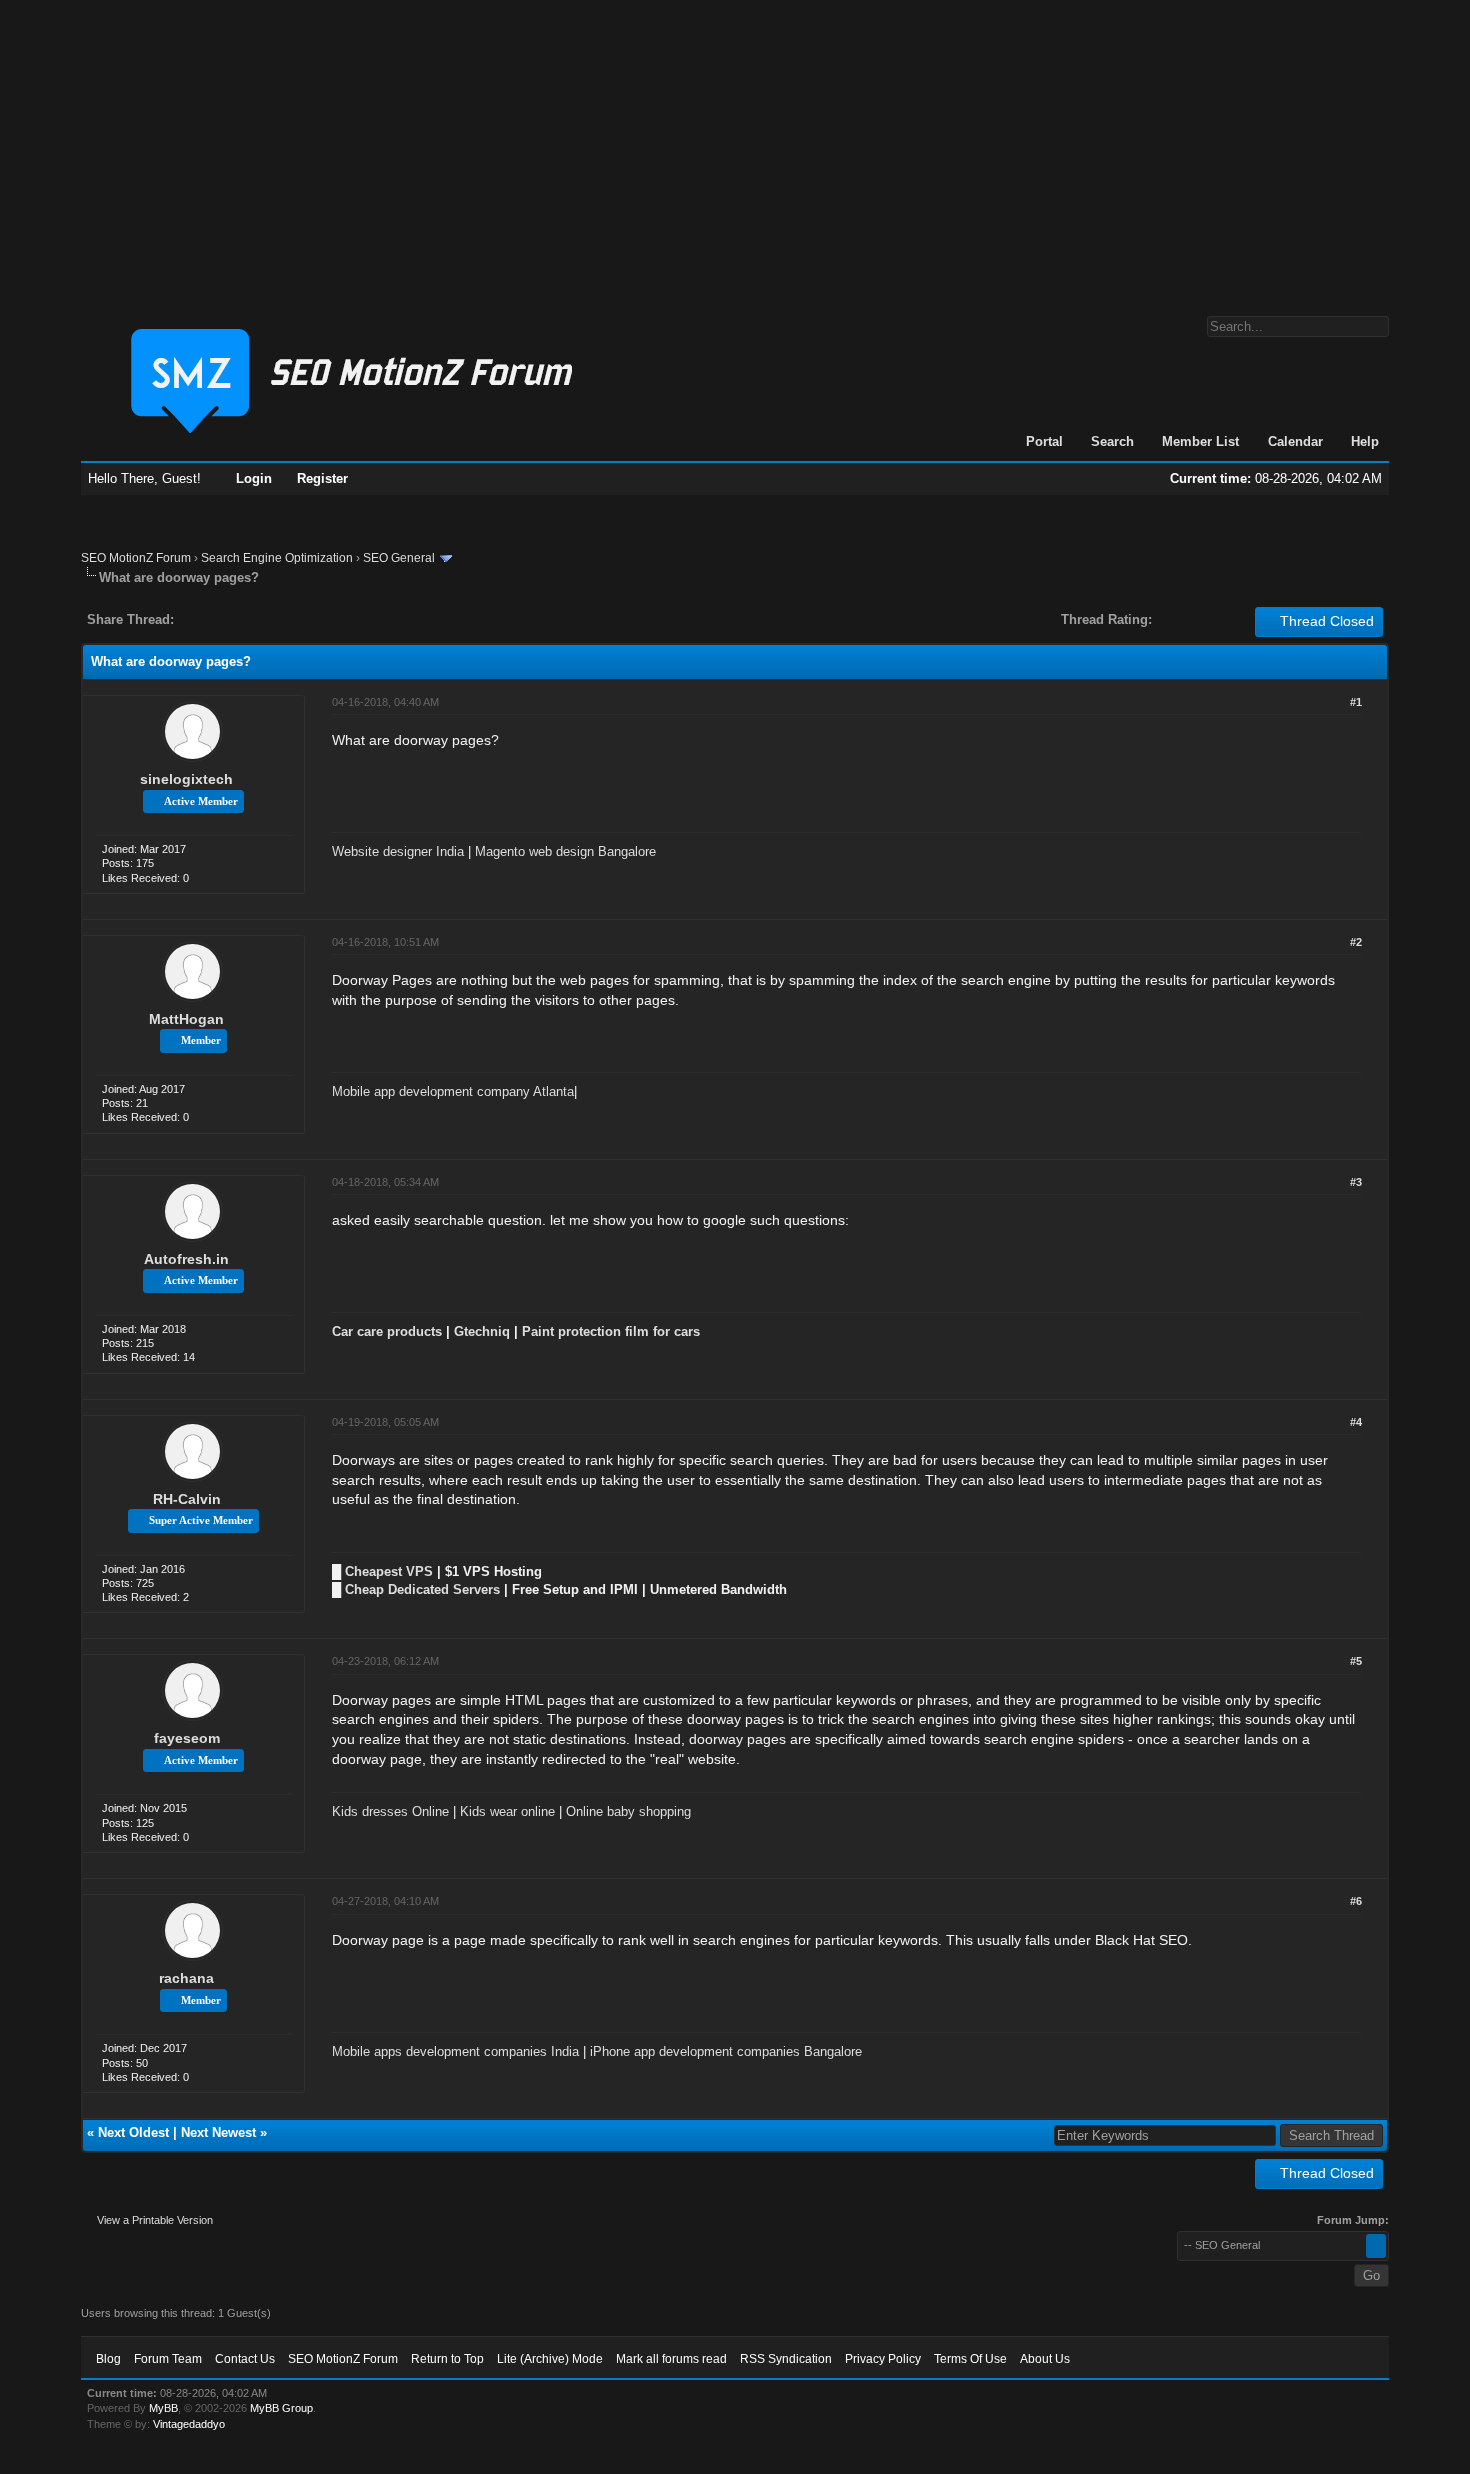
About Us (1045, 2359)
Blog (108, 2359)
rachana (186, 1978)
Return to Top (447, 2359)
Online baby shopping (628, 1811)
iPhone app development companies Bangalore (726, 2051)
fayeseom (187, 1738)
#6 (1356, 1901)
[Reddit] (249, 619)
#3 (1356, 1182)
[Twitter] (207, 619)
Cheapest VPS (389, 1571)
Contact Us (245, 2359)
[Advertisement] (735, 148)
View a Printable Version (155, 2220)
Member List (1200, 441)
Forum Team (168, 2359)
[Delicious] (235, 619)
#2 (1356, 942)
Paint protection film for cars (611, 1331)
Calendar (1295, 441)
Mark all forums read (671, 2359)
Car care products (387, 1331)
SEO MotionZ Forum (136, 558)
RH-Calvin (187, 1499)
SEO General (399, 558)
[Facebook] (193, 619)
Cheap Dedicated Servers (422, 1589)
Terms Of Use (970, 2359)
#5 (1356, 1661)
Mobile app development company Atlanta (453, 1091)
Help (1365, 441)
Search (1112, 441)
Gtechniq (482, 1331)
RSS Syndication (786, 2359)
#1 (1356, 702)
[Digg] (221, 619)
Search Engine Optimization (277, 558)
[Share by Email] (283, 619)
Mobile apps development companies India (455, 2051)
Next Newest (218, 2132)
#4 (1356, 1422)
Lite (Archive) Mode (550, 2359)
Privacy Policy (883, 2359)
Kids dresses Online (390, 1811)
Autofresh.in (186, 1259)
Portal (1044, 441)
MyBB (163, 2408)
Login (254, 478)
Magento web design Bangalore (565, 851)
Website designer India (398, 851)
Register (322, 478)
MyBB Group (281, 2408)
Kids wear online (507, 1811)
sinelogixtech (186, 779)
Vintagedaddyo (189, 2424)
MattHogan (186, 1019)
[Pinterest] (269, 619)
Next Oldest (133, 2132)
